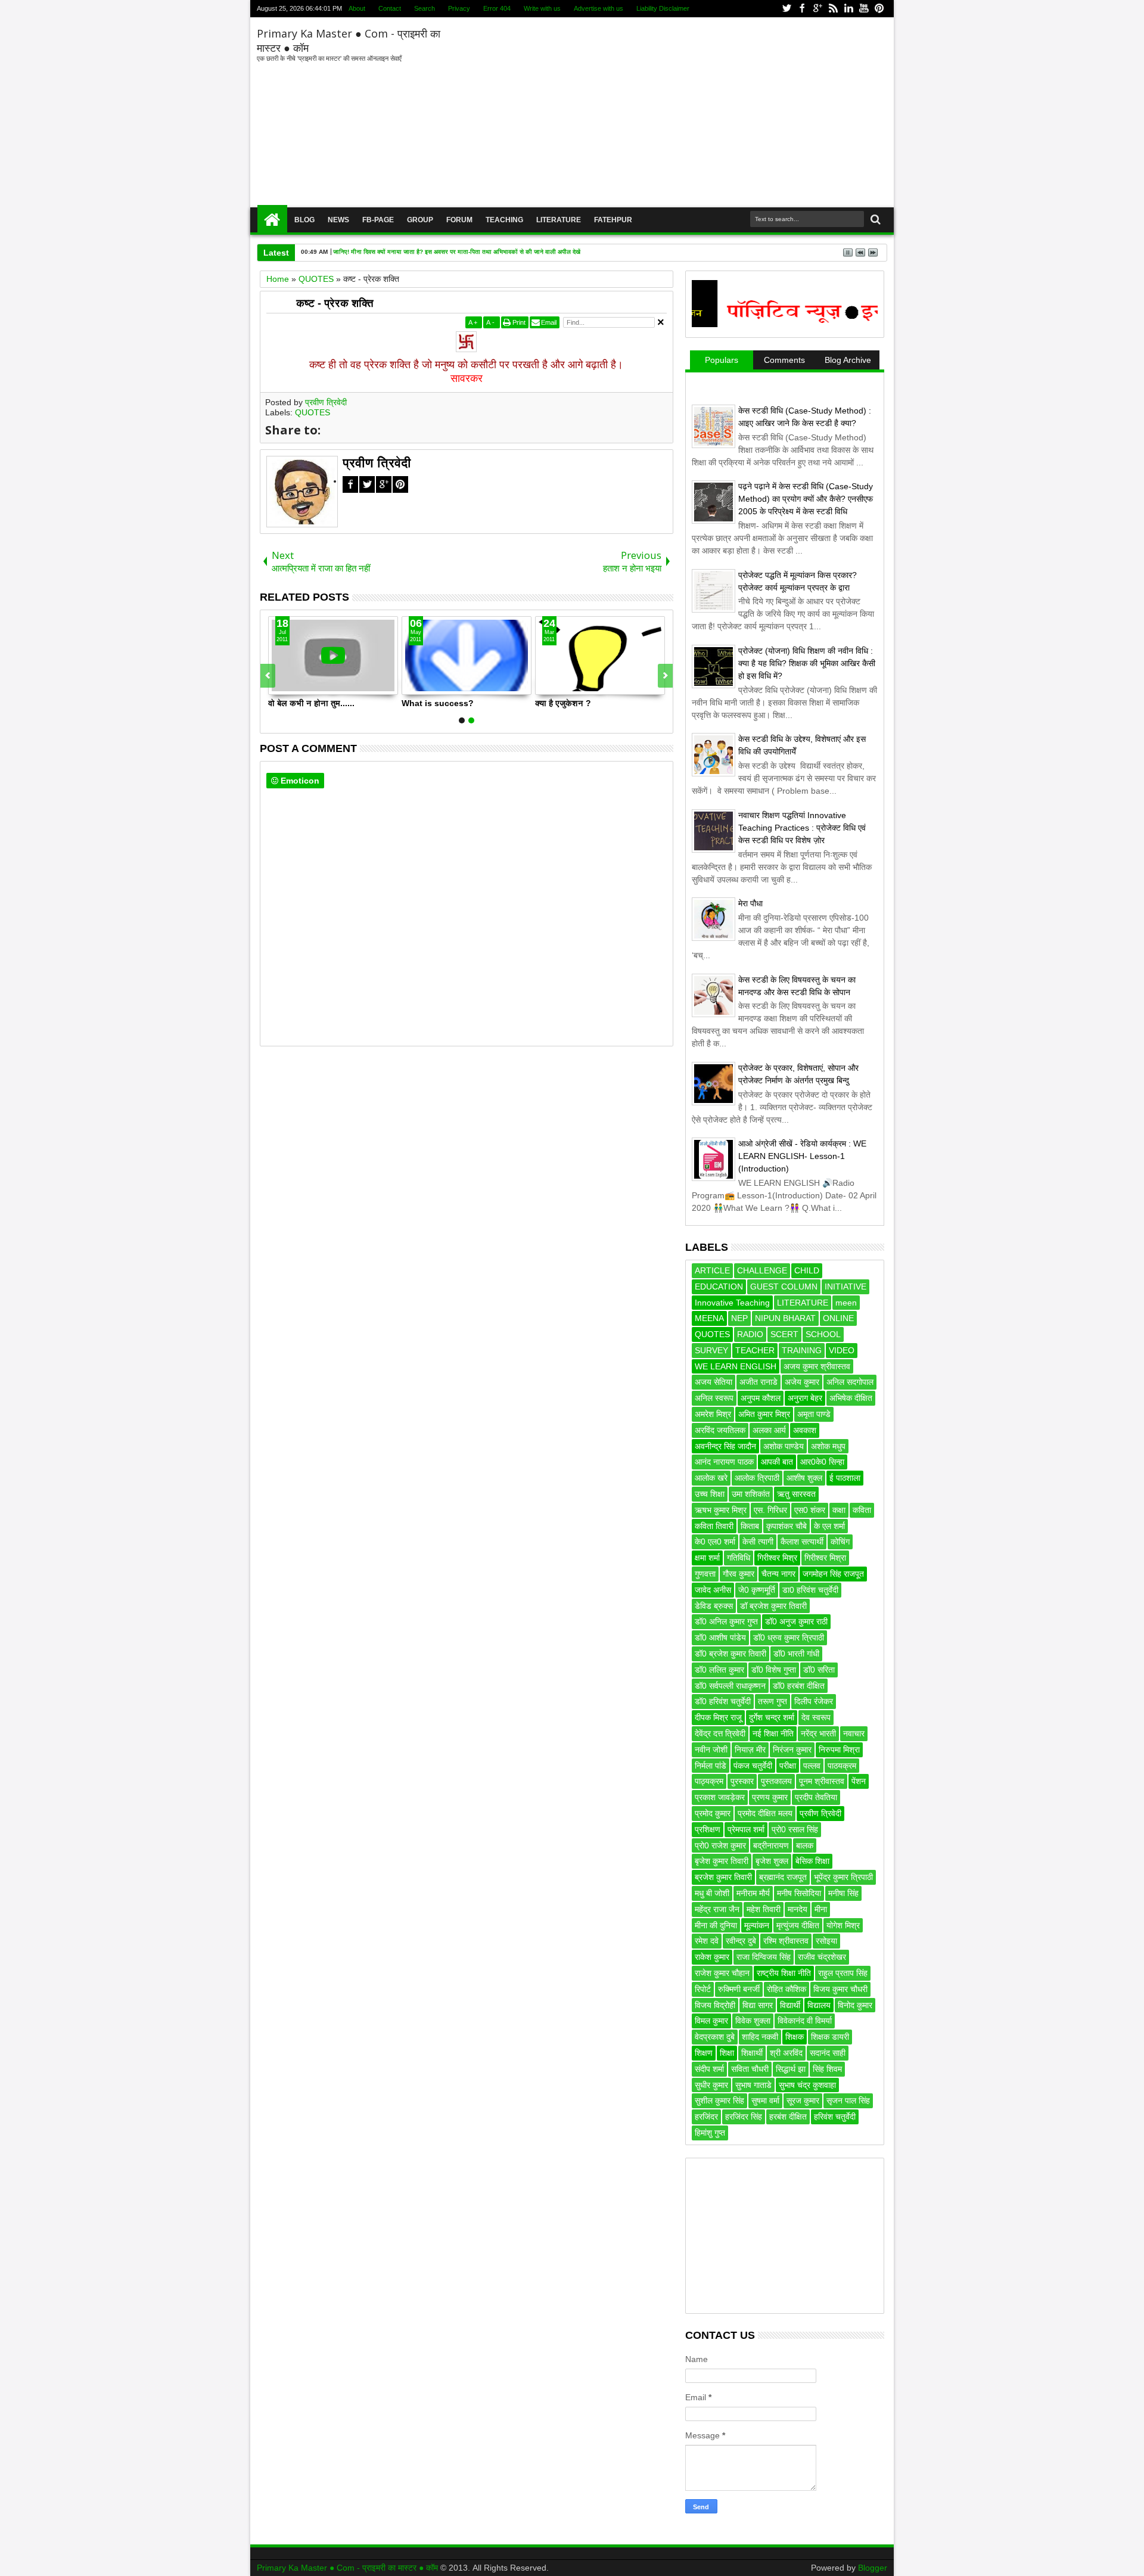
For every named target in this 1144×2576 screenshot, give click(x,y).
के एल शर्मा (829, 1526)
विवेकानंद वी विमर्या (805, 2021)
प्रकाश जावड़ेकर (720, 1797)
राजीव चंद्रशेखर (822, 1957)
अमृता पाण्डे (814, 1414)
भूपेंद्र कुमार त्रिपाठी (843, 1877)
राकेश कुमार (712, 1957)
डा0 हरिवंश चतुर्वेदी (810, 1590)
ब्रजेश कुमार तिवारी (723, 1877)
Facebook (802, 9)
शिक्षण (704, 2053)
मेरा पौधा (750, 903)
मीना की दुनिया (716, 1925)
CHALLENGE (762, 1270)
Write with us (542, 8)
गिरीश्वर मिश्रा (825, 1558)
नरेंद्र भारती (818, 1733)
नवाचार (854, 1733)
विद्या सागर (758, 2005)
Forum (459, 220)
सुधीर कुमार (711, 2085)
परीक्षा (788, 1766)
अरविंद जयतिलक (720, 1430)
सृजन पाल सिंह (848, 2100)
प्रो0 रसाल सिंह (795, 1829)
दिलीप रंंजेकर (814, 1701)
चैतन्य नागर (778, 1574)
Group (420, 220)
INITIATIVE (845, 1287)
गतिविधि (739, 1558)
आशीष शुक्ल (804, 1478)
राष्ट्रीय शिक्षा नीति (784, 1973)
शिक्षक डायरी (830, 2037)
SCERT (784, 1334)
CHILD (807, 1270)
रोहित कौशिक (786, 1989)
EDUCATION (719, 1287)
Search (425, 8)
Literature (559, 220)
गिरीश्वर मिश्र (777, 1558)
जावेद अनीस (713, 1590)
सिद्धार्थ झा (791, 2069)
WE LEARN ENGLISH (736, 1366)
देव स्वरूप (816, 1717)
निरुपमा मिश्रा (839, 1750)
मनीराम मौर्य (753, 1893)
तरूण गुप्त (772, 1701)
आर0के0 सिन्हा (822, 1462)
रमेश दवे (707, 1941)
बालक (805, 1845)
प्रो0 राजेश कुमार (720, 1845)
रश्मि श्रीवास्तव (786, 1941)
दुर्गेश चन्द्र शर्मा (772, 1717)
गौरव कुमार (739, 1574)
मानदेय (798, 1909)
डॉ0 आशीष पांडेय (720, 1637)
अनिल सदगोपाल (850, 1382)
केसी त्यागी (758, 1542)
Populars (722, 360)
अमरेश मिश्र (713, 1414)
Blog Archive (848, 360)
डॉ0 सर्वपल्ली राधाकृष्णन (730, 1686)
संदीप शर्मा (709, 2069)
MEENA (709, 1318)
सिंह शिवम (827, 2069)
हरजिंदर (706, 2117)
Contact (390, 8)
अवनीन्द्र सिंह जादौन (725, 1446)
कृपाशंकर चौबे (786, 1526)
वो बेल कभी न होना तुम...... (311, 703)
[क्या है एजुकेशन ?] (600, 655)
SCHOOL (823, 1334)
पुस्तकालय (776, 1781)
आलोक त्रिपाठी (757, 1478)
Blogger (873, 2568)
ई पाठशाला (845, 1478)
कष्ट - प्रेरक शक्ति (335, 303)
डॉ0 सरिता (819, 1670)
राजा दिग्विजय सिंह (764, 1957)
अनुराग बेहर (805, 1398)
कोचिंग (840, 1542)
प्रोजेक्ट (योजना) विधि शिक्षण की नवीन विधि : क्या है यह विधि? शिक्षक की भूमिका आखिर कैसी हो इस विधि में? (807, 663)
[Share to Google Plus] (304, 685)
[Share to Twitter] (291, 685)
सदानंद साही (828, 2053)
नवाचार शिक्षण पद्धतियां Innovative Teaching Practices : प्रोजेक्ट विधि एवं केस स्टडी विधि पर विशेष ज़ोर (802, 828)
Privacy (459, 8)
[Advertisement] (666, 113)
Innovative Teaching (732, 1303)
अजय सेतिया (714, 1382)
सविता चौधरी (750, 2069)
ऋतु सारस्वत (796, 1494)
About (357, 8)
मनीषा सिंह (843, 1893)
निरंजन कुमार (792, 1750)
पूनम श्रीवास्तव (822, 1781)
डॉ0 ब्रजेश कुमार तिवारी (730, 1654)
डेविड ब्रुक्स (714, 1606)
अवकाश (805, 1430)
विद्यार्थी (790, 2005)
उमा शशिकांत (751, 1494)
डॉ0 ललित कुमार (719, 1670)
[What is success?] (467, 655)
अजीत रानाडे (758, 1382)
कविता (862, 1510)
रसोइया (826, 1941)
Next (268, 676)
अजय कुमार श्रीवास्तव (817, 1366)
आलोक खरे (711, 1478)
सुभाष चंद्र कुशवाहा (807, 2085)
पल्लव (812, 1766)
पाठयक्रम (842, 1766)
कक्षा (839, 1510)
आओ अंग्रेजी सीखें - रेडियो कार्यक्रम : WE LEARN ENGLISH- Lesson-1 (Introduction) (802, 1156)
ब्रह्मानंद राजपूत (783, 1877)
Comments (784, 360)
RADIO (750, 1334)
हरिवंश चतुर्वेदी (835, 2117)
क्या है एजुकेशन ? (563, 703)
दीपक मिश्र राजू (718, 1717)
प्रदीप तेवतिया (816, 1797)
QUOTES (313, 412)
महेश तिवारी (764, 1909)
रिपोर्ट (703, 1989)
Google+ (817, 9)
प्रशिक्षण (708, 1829)
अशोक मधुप (828, 1446)
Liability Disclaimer (663, 8)
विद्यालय (819, 2005)
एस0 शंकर (810, 1510)
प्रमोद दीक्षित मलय (765, 1813)
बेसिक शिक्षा (812, 1861)
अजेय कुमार (802, 1382)
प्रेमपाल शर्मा (746, 1829)
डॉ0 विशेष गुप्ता (774, 1670)
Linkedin (848, 9)
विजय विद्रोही (715, 2005)
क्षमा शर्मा (707, 1558)
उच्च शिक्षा (710, 1494)
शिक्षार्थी (752, 2053)
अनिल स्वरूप (714, 1398)
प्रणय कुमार (770, 1797)
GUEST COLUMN (784, 1287)
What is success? (438, 703)
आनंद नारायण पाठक (724, 1462)
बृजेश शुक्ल (772, 1861)
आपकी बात (777, 1462)
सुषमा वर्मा (765, 2100)
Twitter (786, 9)
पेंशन (859, 1781)
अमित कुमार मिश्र (764, 1414)
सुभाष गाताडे (753, 2085)
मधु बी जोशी (712, 1893)
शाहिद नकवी (760, 2037)
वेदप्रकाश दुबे (715, 2037)
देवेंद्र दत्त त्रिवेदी (720, 1733)
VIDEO (842, 1350)
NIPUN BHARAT (785, 1318)
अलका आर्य (769, 1430)
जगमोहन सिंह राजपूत (833, 1574)
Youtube (864, 9)
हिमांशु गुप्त (710, 2133)
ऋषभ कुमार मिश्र (721, 1510)
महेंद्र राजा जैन (717, 1909)
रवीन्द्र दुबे (741, 1941)
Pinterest (879, 9)
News (338, 220)
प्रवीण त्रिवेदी (326, 402)
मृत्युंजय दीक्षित (798, 1925)
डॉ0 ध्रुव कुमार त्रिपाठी (789, 1637)
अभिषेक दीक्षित (851, 1398)
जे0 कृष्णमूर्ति (757, 1590)
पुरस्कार (742, 1781)
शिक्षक (795, 2037)
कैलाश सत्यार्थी (802, 1542)
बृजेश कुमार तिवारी (722, 1861)
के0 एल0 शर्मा (715, 1542)
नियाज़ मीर (750, 1750)
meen (846, 1303)
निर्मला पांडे (711, 1766)
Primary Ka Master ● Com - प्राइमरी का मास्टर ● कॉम (349, 2568)
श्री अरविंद (786, 2053)
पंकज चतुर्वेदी (753, 1766)
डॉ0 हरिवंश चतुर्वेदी (723, 1701)
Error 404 (497, 8)
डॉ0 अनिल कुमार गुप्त (726, 1621)
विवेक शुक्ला (753, 2021)
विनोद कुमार (855, 2005)
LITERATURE (803, 1303)
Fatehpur (613, 220)
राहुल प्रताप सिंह (843, 1973)
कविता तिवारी (714, 1526)
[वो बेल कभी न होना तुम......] (333, 655)
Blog (304, 220)
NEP (739, 1318)
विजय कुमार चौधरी (840, 1989)
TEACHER (755, 1350)
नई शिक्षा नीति (773, 1733)
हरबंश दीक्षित (788, 2117)
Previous (665, 676)
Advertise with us (599, 8)
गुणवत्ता (705, 1574)
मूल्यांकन (757, 1925)
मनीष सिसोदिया (799, 1893)
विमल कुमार (711, 2021)
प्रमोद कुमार (713, 1813)
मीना (821, 1909)
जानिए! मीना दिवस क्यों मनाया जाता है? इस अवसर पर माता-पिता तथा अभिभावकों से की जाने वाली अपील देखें (457, 252)
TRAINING (802, 1350)
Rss (833, 9)
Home (272, 220)
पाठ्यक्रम (709, 1781)
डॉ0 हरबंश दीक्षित (799, 1686)
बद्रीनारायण (771, 1845)
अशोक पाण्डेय (784, 1446)
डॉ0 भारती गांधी (796, 1654)
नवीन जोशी (711, 1750)
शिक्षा (727, 2053)
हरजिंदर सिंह (744, 2117)
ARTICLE (712, 1270)
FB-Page (378, 220)
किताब (750, 1526)
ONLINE (838, 1318)
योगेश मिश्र (843, 1925)
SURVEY (711, 1350)
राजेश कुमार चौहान (722, 1973)
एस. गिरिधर (770, 1510)
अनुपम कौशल (761, 1398)
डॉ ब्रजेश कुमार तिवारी (773, 1606)
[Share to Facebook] (278, 685)
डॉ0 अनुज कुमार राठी (796, 1621)
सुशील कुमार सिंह (719, 2100)
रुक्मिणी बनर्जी (739, 1989)
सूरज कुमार (803, 2100)
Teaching (504, 220)
